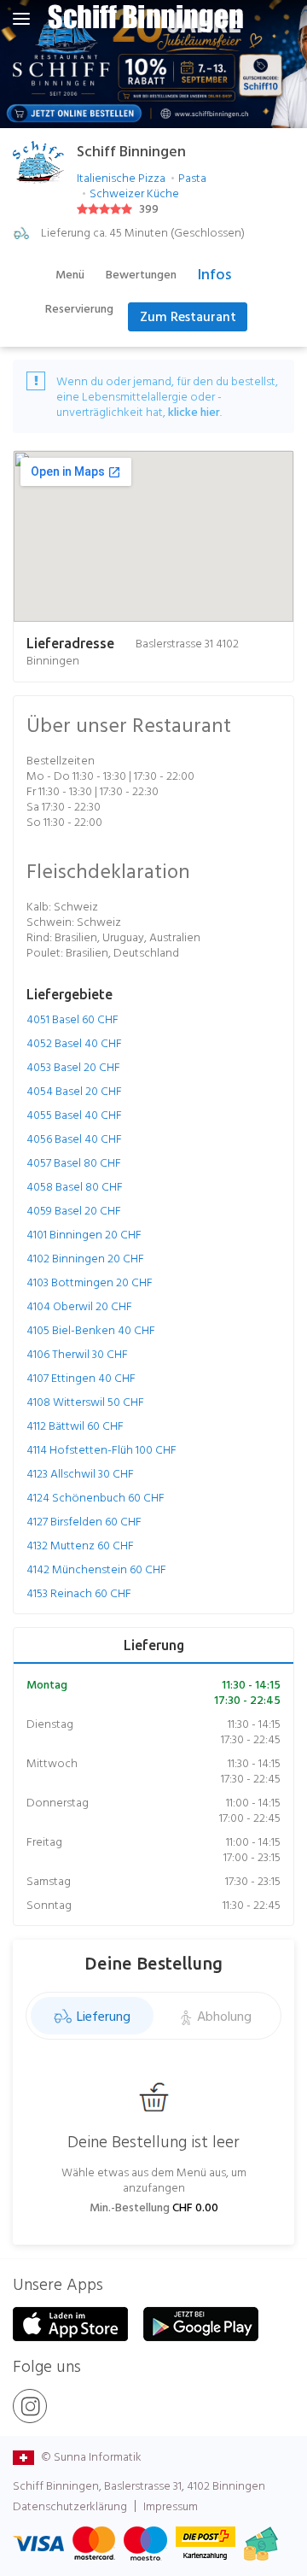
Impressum (171, 2506)
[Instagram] (30, 2406)
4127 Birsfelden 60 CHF (84, 1521)
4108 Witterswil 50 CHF (85, 1402)
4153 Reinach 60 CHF (79, 1593)
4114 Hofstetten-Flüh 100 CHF (101, 1449)
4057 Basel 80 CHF (74, 1162)
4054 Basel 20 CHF (74, 1091)
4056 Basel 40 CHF (74, 1139)
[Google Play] (201, 2324)
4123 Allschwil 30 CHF (80, 1473)
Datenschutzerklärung (70, 2506)
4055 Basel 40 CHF (74, 1115)
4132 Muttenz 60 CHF (80, 1545)
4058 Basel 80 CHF (75, 1186)
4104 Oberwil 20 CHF (79, 1306)
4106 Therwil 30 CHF (77, 1354)
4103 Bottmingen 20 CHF (90, 1282)
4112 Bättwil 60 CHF (75, 1426)
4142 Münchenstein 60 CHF (96, 1569)
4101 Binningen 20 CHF (84, 1234)
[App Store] (70, 2324)
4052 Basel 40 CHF (74, 1043)
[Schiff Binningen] (145, 19)
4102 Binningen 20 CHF (85, 1258)
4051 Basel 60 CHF (72, 1019)
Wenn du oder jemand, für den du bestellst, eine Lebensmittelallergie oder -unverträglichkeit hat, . (167, 396)
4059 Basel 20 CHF (74, 1210)
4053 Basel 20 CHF (73, 1067)
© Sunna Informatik (90, 2456)
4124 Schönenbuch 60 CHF (96, 1497)
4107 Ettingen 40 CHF (81, 1378)
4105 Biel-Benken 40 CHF (91, 1330)
